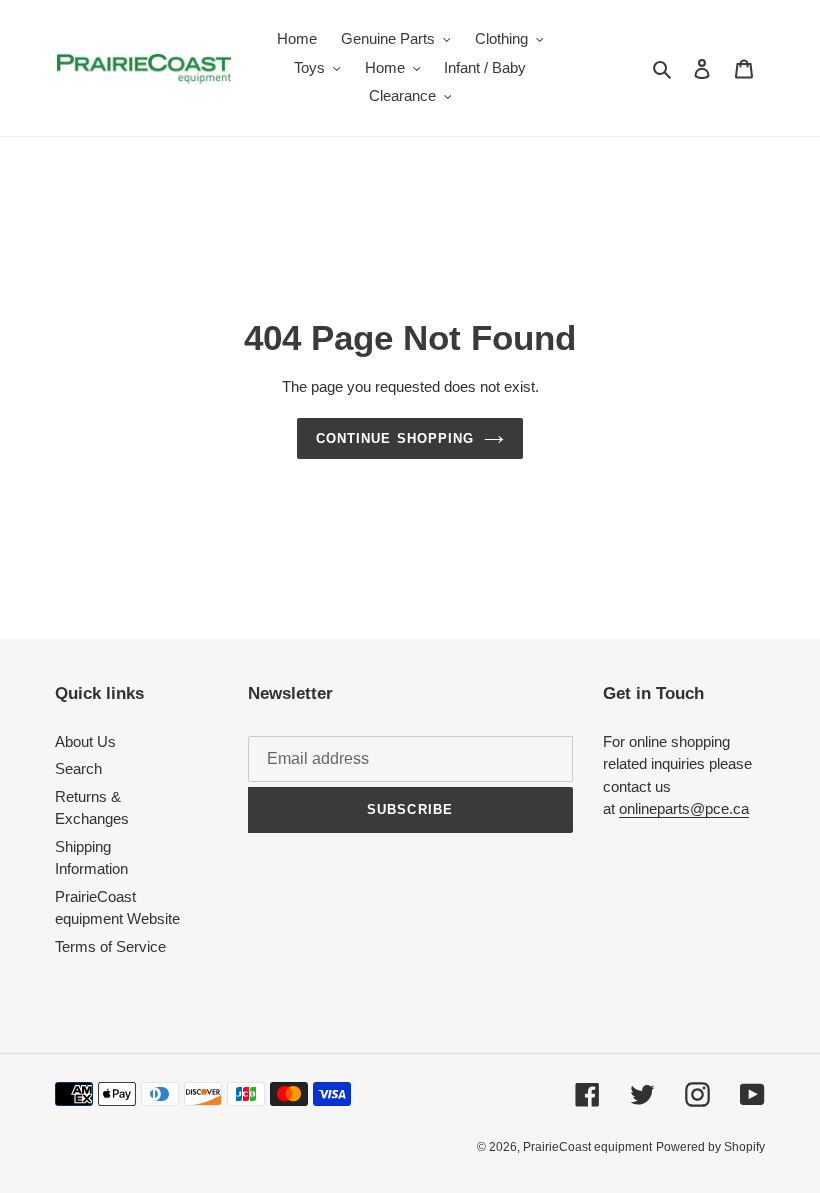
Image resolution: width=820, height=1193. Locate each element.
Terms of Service (110, 946)
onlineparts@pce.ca (684, 808)
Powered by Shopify (710, 1147)
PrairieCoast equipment (587, 1147)
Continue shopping (395, 438)
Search (78, 768)
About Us (85, 741)
